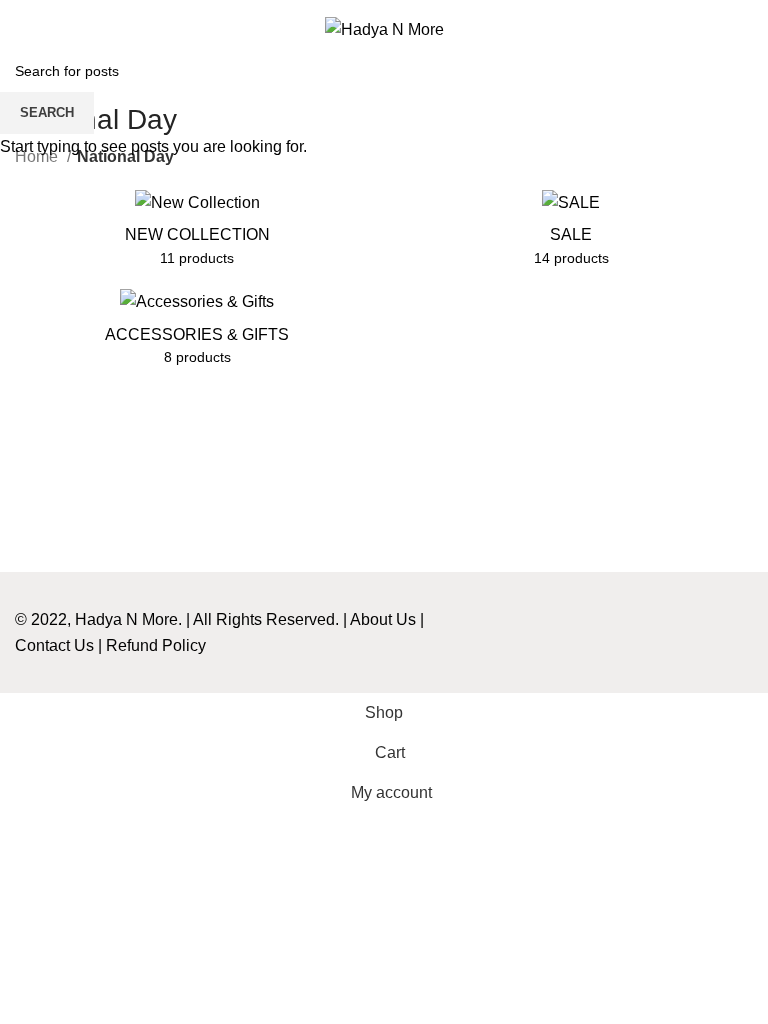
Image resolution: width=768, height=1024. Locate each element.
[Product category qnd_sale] (571, 234)
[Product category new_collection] (197, 234)
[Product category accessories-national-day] (197, 333)
